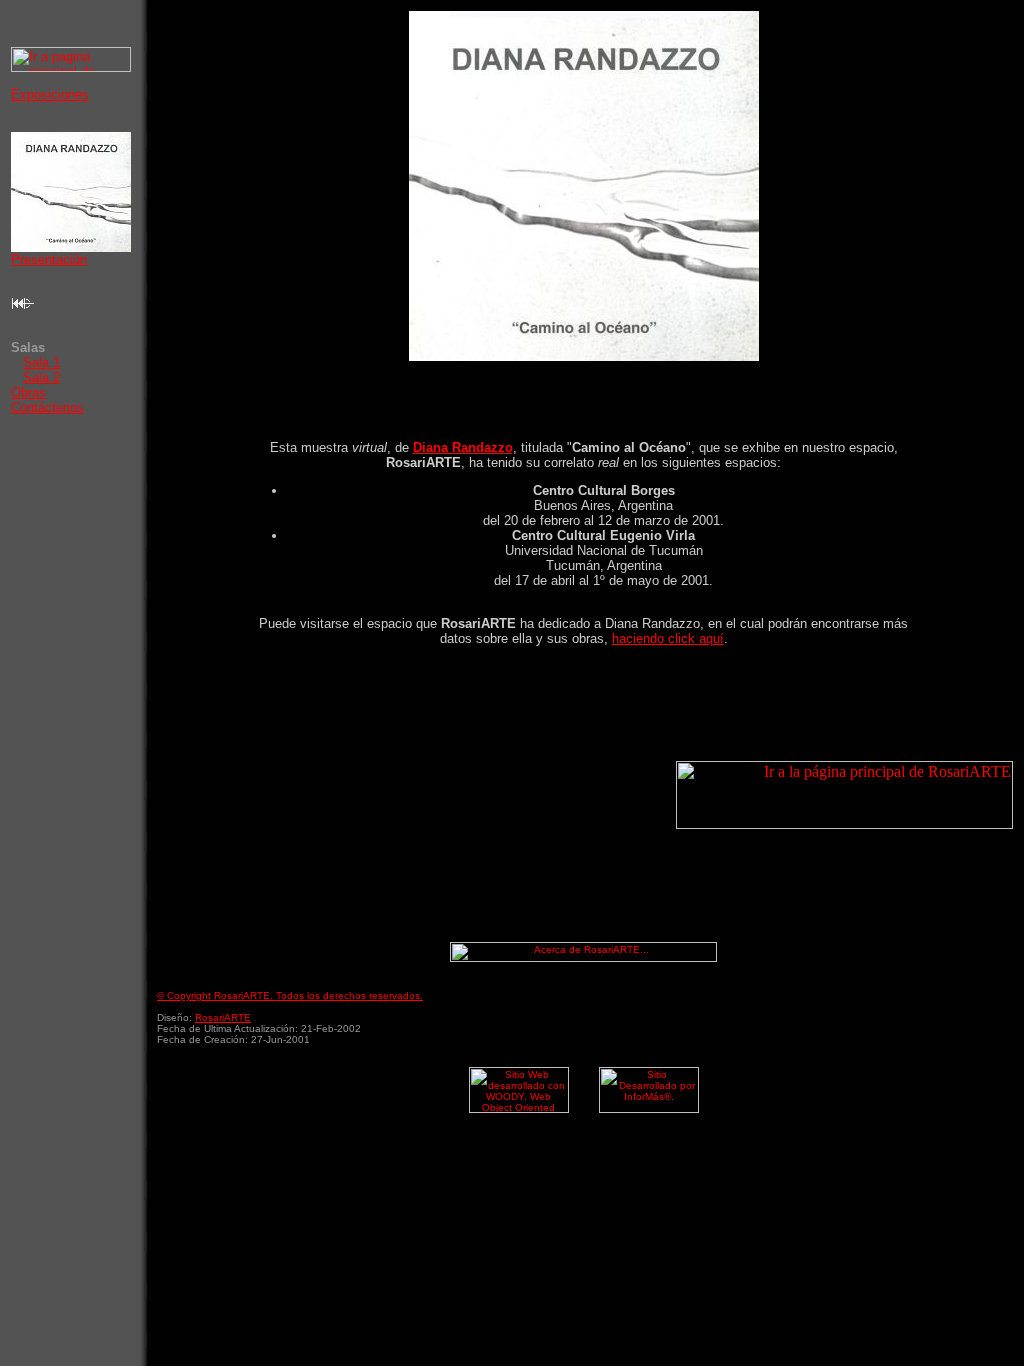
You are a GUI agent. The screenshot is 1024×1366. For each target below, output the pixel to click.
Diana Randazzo (463, 447)
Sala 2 (41, 377)
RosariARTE (223, 1017)
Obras (28, 392)
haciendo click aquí (668, 638)
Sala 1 (41, 362)
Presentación (49, 259)
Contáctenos (47, 407)
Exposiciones (50, 94)
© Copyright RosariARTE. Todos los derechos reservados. (290, 995)
